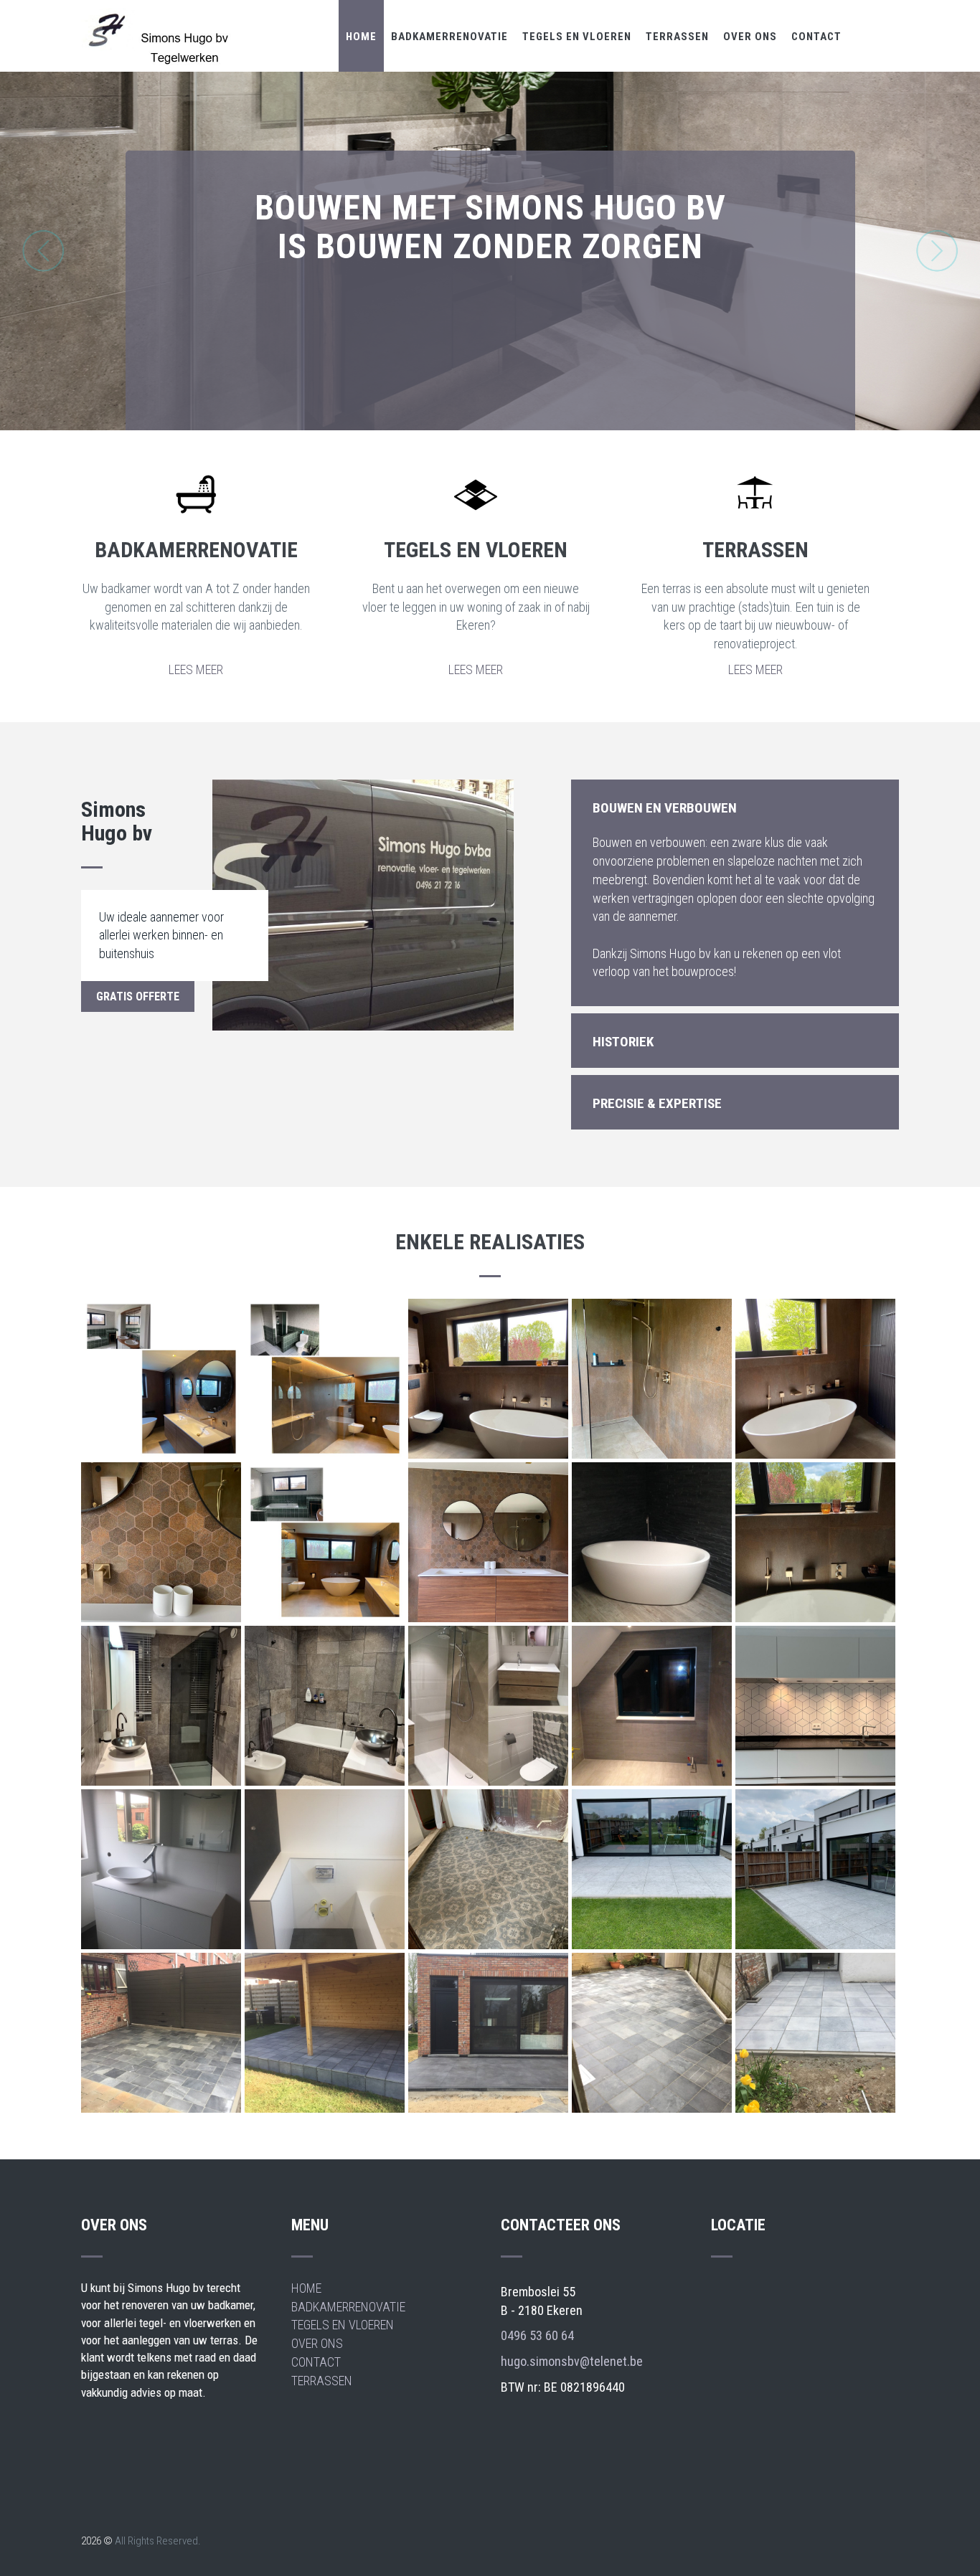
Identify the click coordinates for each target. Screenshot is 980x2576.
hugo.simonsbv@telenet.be (572, 2361)
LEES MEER (196, 669)
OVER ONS (750, 37)
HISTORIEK (623, 1042)
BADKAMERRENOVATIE (449, 37)
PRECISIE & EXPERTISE (657, 1103)
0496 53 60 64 (537, 2335)
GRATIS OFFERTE (138, 996)
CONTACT (816, 37)
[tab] (735, 807)
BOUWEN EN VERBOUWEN (665, 808)
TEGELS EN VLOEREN (577, 37)
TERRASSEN (677, 37)
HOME (361, 37)
